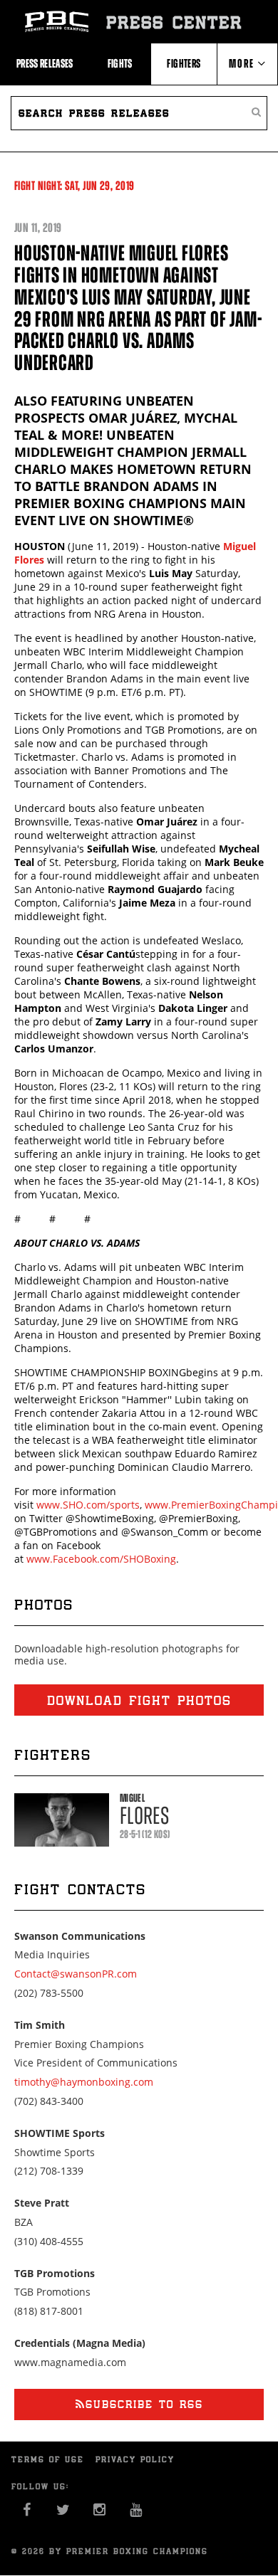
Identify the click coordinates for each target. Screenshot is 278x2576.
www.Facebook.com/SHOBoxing (101, 1559)
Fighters (184, 63)
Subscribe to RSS (144, 2404)
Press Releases (45, 63)
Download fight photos (139, 1700)
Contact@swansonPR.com (76, 1974)
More (243, 63)
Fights (120, 63)
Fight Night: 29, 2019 (74, 186)
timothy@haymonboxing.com (84, 2082)
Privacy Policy (135, 2459)
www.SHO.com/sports (88, 1505)
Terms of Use (48, 2459)
